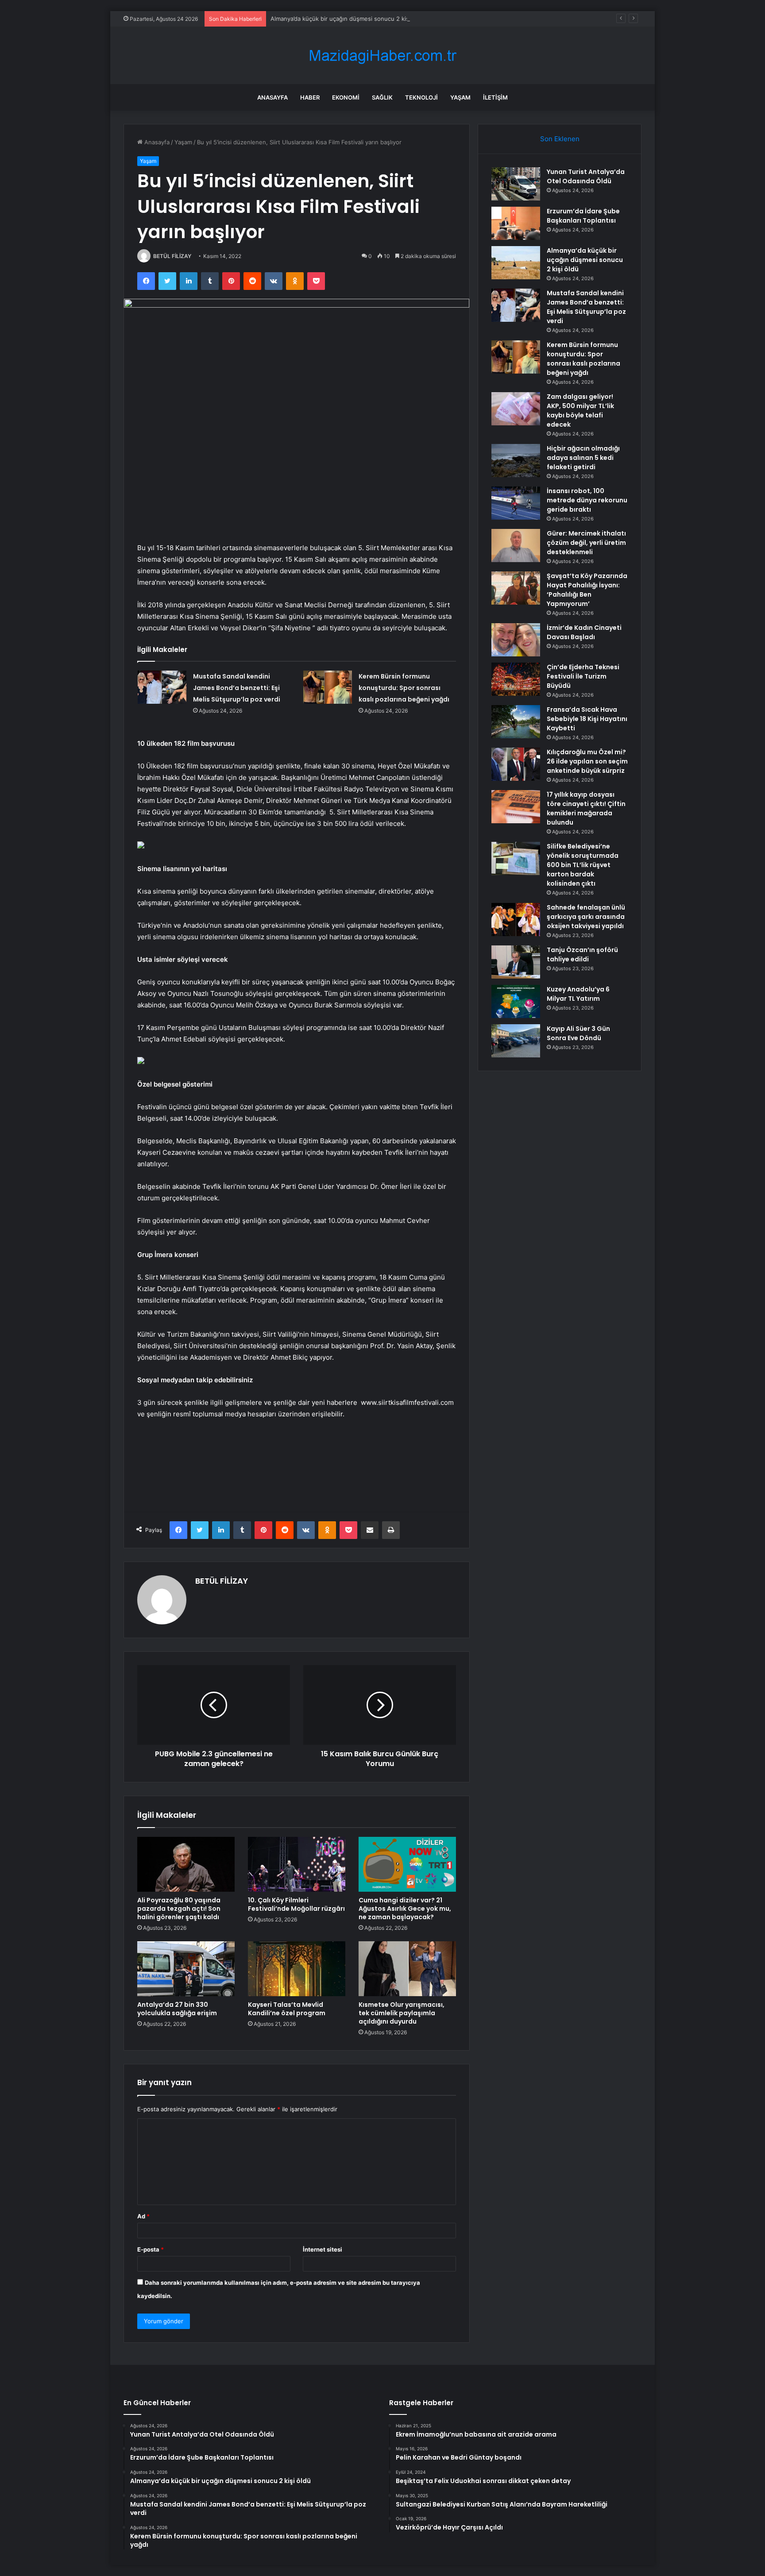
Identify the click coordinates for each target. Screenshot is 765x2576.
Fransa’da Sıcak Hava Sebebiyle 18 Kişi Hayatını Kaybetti (587, 719)
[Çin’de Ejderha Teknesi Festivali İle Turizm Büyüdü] (516, 679)
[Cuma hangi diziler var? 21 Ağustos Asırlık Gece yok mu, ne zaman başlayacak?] (407, 1864)
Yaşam (460, 97)
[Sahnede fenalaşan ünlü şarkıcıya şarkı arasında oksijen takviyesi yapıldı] (516, 920)
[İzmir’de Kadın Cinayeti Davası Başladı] (516, 640)
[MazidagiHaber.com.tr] (382, 56)
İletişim (495, 97)
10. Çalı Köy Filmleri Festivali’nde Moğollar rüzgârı (296, 1904)
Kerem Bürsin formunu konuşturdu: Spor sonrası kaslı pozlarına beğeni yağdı (404, 688)
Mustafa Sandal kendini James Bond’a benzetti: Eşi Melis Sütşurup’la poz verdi (237, 688)
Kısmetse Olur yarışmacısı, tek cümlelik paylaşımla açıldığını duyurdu (402, 2013)
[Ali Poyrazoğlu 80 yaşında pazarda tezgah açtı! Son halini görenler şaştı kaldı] (186, 1864)
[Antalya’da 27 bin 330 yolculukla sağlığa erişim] (186, 1969)
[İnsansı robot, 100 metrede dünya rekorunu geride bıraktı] (516, 503)
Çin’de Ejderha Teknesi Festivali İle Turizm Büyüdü (583, 676)
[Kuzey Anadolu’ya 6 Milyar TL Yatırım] (516, 1001)
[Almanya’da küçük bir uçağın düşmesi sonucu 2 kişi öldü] (516, 263)
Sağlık (382, 97)
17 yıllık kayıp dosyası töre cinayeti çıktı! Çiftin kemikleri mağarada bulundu (586, 808)
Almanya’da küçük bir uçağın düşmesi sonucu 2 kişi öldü (347, 19)
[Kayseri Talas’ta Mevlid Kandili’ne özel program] (297, 1969)
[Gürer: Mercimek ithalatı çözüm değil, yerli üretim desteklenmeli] (516, 546)
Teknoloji (421, 97)
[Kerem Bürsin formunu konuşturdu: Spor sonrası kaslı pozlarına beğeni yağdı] (328, 687)
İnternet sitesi (323, 2249)
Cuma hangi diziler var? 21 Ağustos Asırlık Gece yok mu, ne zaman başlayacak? (405, 1909)
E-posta (151, 2249)
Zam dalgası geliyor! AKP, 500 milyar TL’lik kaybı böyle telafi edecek (580, 411)
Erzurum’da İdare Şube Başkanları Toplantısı (583, 216)
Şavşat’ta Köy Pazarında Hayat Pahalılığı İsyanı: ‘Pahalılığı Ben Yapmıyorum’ (587, 590)
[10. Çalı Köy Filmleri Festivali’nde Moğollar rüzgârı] (297, 1864)
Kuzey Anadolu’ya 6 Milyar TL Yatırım (578, 994)
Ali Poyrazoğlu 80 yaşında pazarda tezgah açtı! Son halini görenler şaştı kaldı (179, 1909)
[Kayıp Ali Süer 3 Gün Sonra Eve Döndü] (516, 1041)
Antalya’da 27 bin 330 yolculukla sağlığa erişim (177, 2009)
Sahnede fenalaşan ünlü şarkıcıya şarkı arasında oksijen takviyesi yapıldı (586, 917)
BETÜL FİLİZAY (172, 256)
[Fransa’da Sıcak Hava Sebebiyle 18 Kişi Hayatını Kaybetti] (516, 722)
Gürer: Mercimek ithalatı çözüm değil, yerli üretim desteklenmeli (586, 543)
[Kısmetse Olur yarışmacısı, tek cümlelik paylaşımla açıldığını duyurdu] (407, 1969)
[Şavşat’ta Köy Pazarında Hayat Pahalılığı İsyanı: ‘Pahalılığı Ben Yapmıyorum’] (516, 588)
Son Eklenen (560, 139)
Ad (143, 2216)
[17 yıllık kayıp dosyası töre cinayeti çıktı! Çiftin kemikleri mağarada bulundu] (516, 807)
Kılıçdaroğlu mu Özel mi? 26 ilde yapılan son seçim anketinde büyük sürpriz (587, 761)
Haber (310, 97)
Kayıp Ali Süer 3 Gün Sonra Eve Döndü (578, 1033)
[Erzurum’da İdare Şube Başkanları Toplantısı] (516, 223)
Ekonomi (346, 97)
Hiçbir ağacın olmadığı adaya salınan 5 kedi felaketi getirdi (583, 458)
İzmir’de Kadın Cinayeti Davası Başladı (584, 632)
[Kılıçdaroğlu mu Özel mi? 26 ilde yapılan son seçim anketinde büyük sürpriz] (516, 764)
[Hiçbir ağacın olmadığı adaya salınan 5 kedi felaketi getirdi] (516, 461)
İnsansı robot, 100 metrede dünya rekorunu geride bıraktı (587, 500)
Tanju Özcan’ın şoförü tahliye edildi (582, 954)
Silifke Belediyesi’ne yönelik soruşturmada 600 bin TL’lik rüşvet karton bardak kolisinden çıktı (583, 865)
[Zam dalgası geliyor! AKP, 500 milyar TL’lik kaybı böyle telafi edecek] (516, 409)
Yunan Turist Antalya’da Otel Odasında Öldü (586, 176)
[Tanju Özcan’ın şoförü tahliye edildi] (516, 962)
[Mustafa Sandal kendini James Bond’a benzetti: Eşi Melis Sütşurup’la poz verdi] (162, 687)
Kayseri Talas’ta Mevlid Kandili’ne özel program (287, 2009)
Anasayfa (272, 97)
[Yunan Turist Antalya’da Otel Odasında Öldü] (516, 184)
